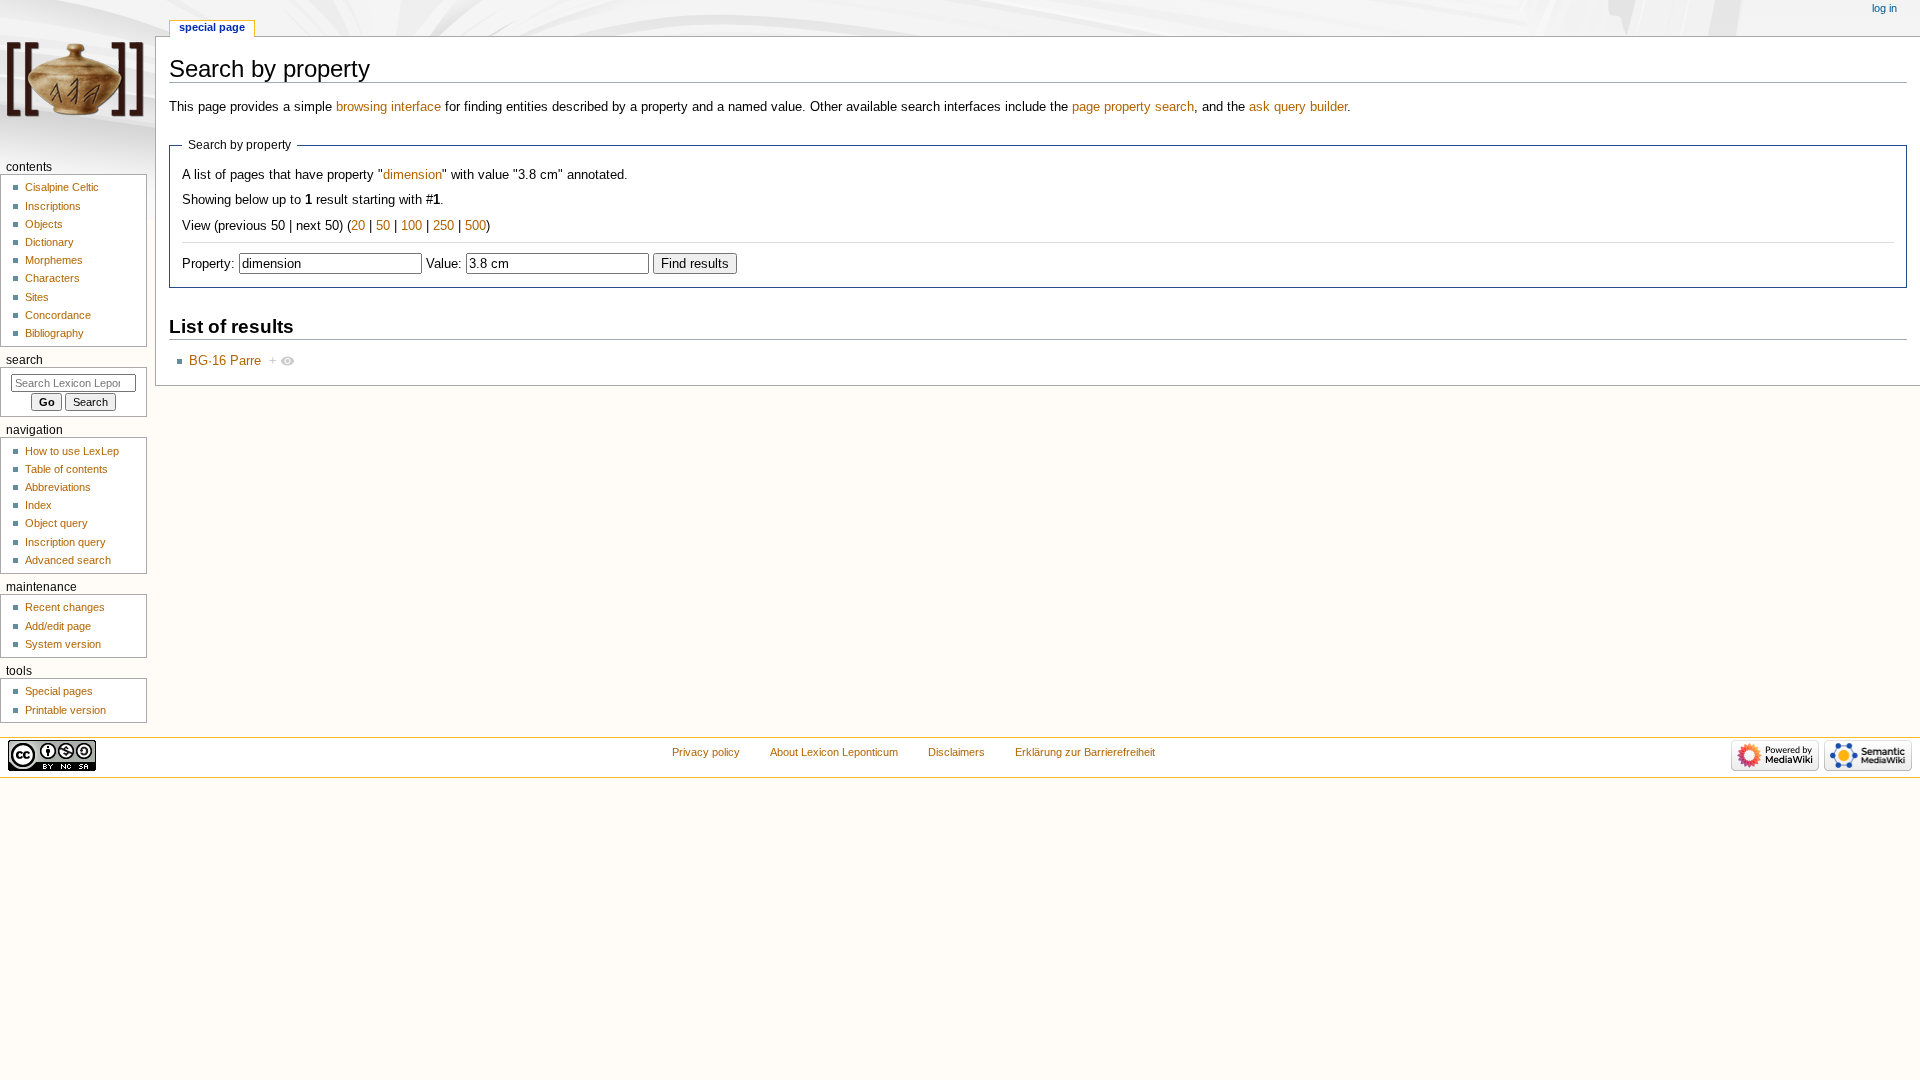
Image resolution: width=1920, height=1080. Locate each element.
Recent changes (65, 607)
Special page (212, 27)
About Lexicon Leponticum (834, 752)
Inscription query (65, 542)
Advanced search (68, 560)
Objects (44, 224)
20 (358, 226)
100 (411, 226)
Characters (52, 278)
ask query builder (1298, 107)
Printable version (65, 710)
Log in (1884, 8)
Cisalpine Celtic (62, 187)
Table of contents (66, 469)
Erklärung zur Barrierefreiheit (1085, 752)
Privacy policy (706, 752)
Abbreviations (58, 487)
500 (475, 226)
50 (383, 226)
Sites (37, 297)
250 (443, 226)
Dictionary (49, 242)
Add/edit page (58, 626)
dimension (412, 175)
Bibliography (54, 333)
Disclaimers (956, 752)
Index (38, 505)
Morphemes (54, 260)
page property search (1133, 107)
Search (24, 360)
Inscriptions (53, 206)
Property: (208, 264)
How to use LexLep (72, 451)
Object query (56, 523)
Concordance (58, 315)
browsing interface (388, 107)
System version (63, 644)
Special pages (59, 691)
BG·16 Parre (225, 361)
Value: (444, 264)
